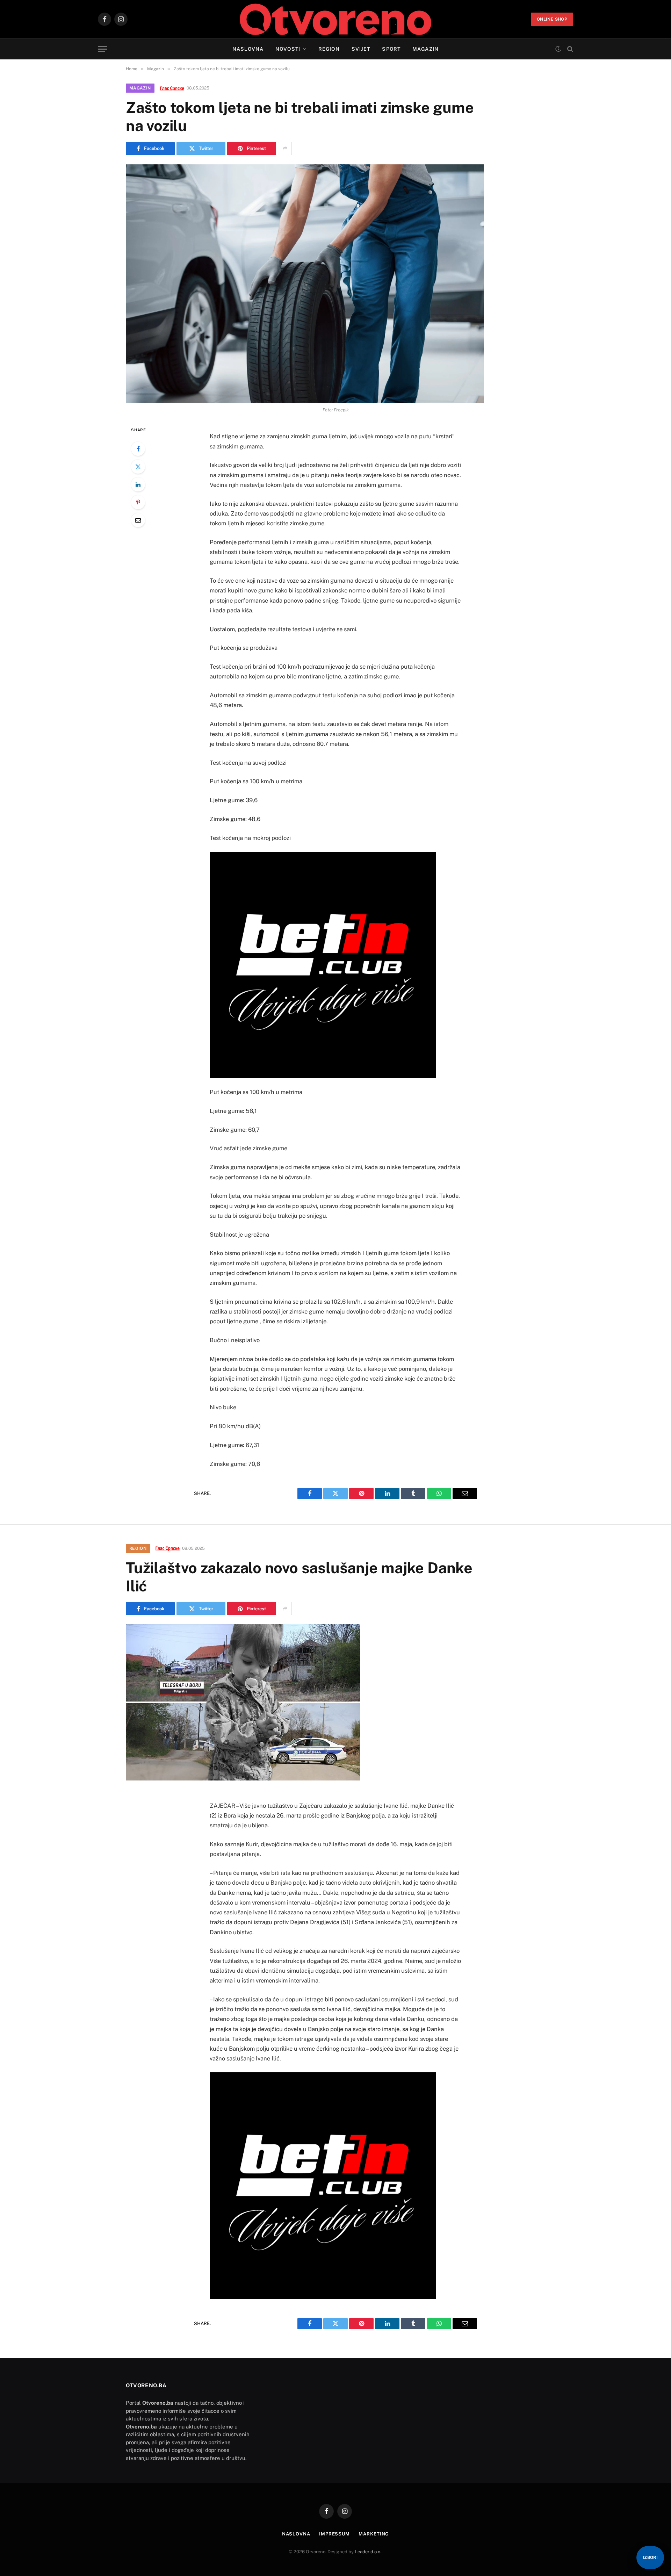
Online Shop (552, 19)
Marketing (374, 2534)
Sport (391, 49)
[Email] (138, 520)
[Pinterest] (138, 502)
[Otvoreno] (336, 19)
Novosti (288, 49)
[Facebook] (138, 449)
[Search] (569, 49)
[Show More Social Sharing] (285, 149)
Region (329, 49)
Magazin (425, 49)
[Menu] (102, 49)
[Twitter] (138, 467)
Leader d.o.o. (368, 2552)
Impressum (334, 2534)
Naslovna (248, 49)
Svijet (361, 49)
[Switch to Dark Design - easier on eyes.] (558, 49)
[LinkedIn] (138, 484)
